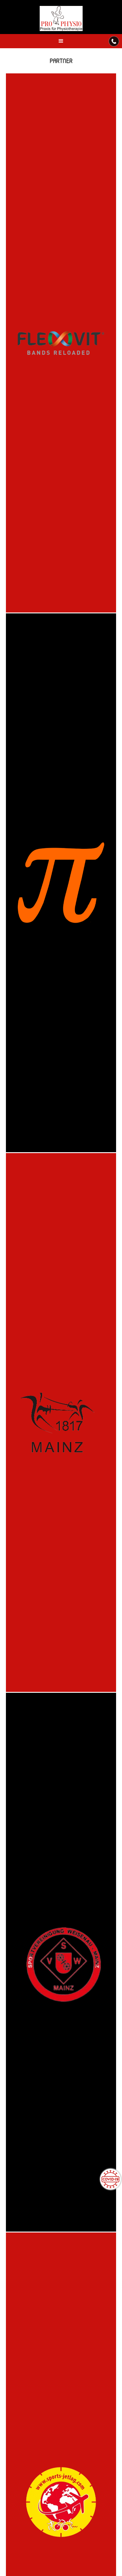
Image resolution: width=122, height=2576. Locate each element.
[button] (61, 41)
